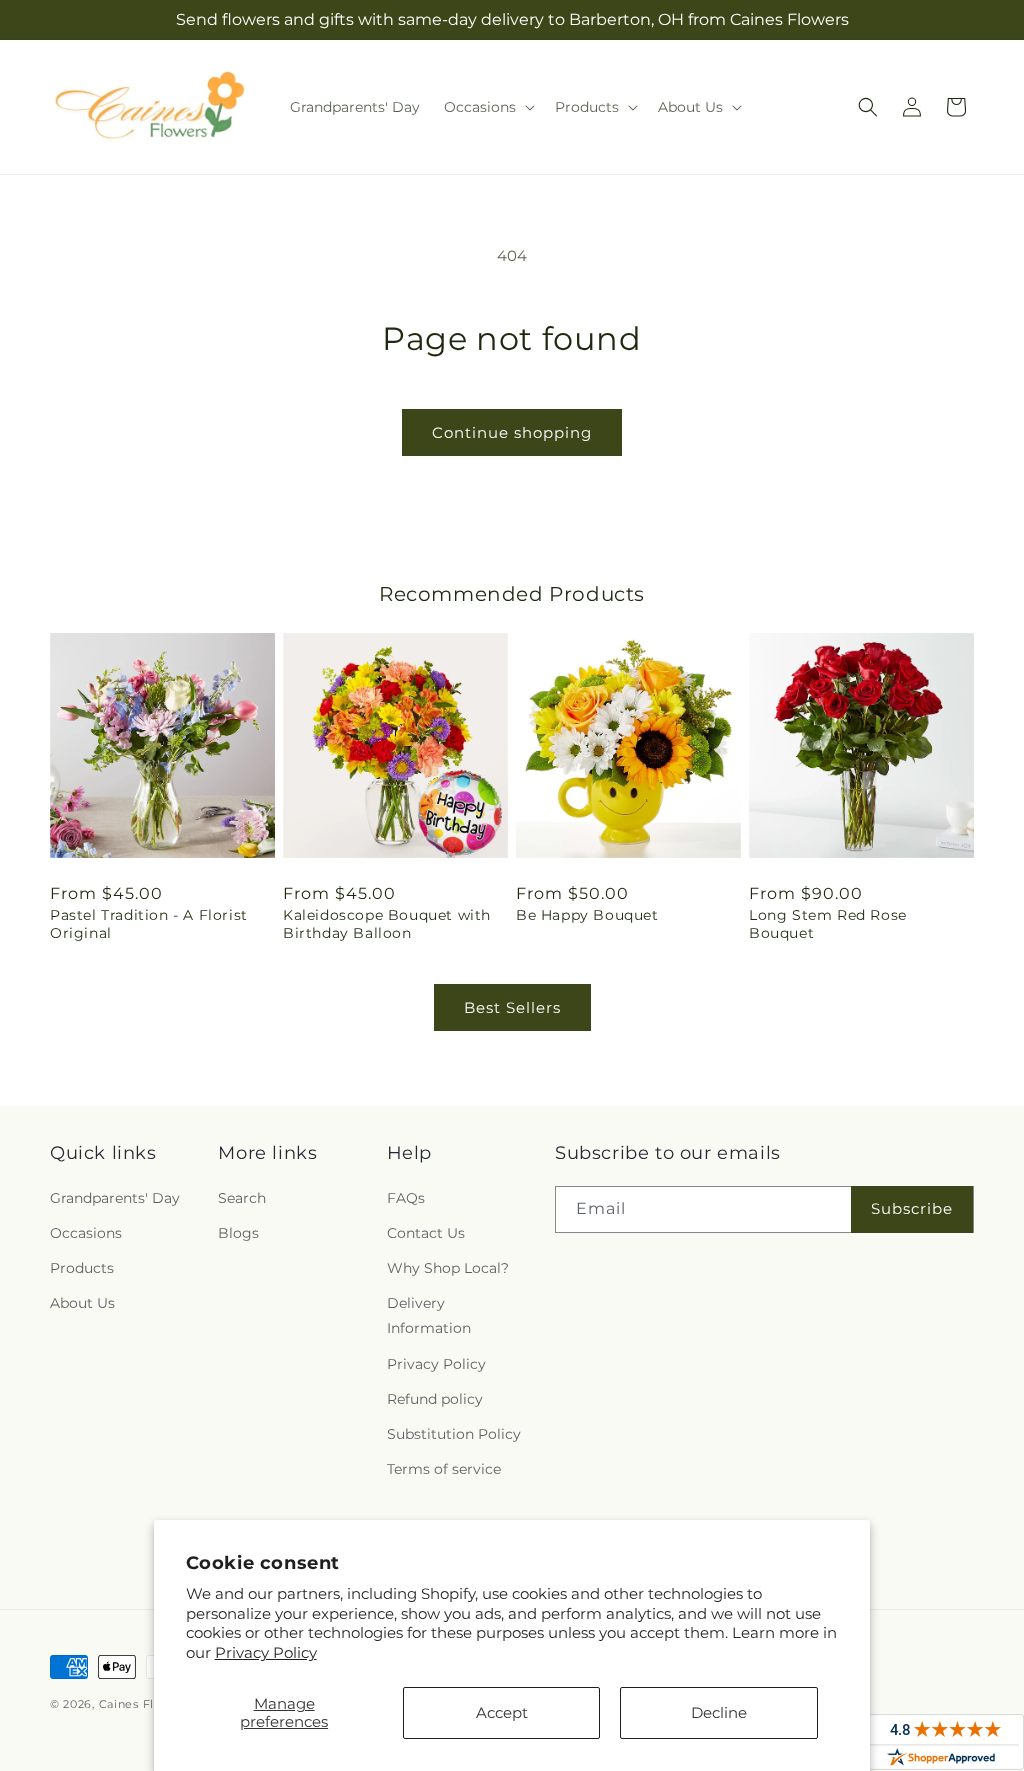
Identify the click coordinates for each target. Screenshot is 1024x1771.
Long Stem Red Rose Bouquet (828, 924)
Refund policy (435, 1399)
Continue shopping (512, 432)
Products (82, 1268)
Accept (502, 1712)
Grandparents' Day (115, 1198)
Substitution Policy (454, 1434)
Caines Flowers (145, 1704)
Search (242, 1198)
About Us (82, 1303)
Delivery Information (429, 1315)
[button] (487, 107)
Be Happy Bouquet (587, 915)
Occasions (86, 1233)
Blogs (238, 1233)
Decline (719, 1712)
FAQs (406, 1198)
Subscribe (912, 1208)
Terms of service (444, 1469)
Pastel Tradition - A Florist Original (149, 924)
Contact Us (426, 1233)
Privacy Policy (266, 1652)
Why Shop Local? (448, 1268)
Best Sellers (512, 1007)
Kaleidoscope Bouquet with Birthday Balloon (387, 924)
